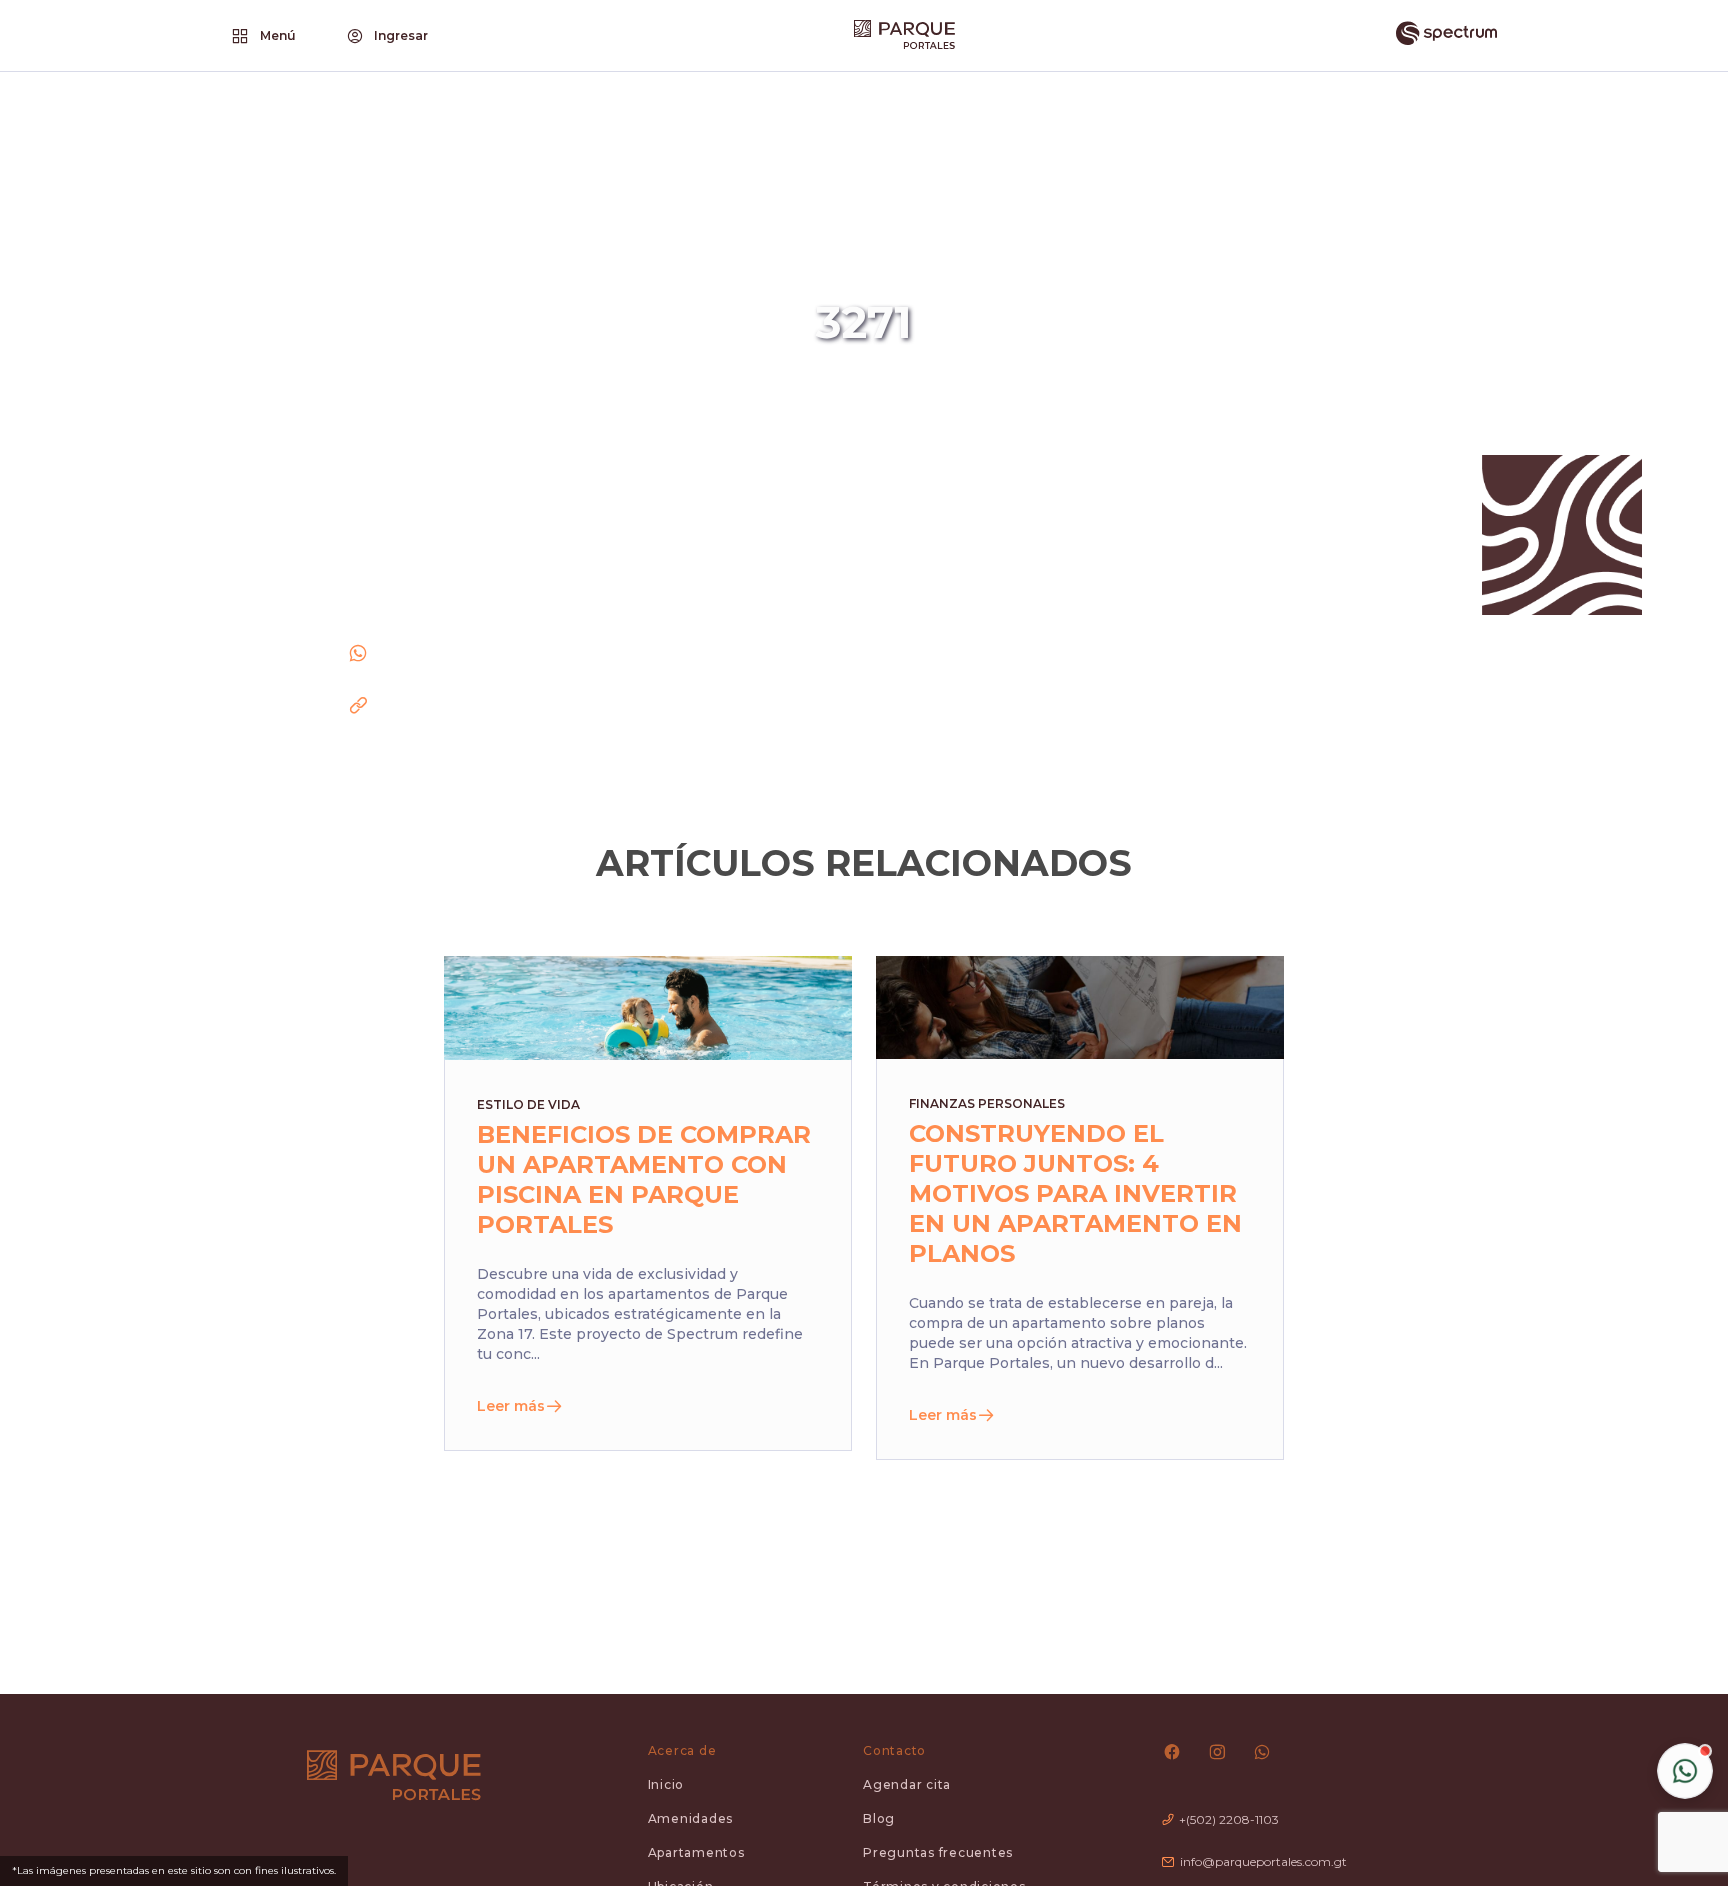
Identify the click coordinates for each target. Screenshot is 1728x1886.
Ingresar (401, 35)
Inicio (666, 1784)
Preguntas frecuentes (938, 1852)
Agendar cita (907, 1784)
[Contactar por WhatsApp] (1685, 1771)
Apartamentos (696, 1852)
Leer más (511, 1406)
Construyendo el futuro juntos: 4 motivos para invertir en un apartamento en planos (1075, 1193)
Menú (278, 35)
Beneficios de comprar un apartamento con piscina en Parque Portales (644, 1179)
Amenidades (691, 1818)
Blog (879, 1818)
